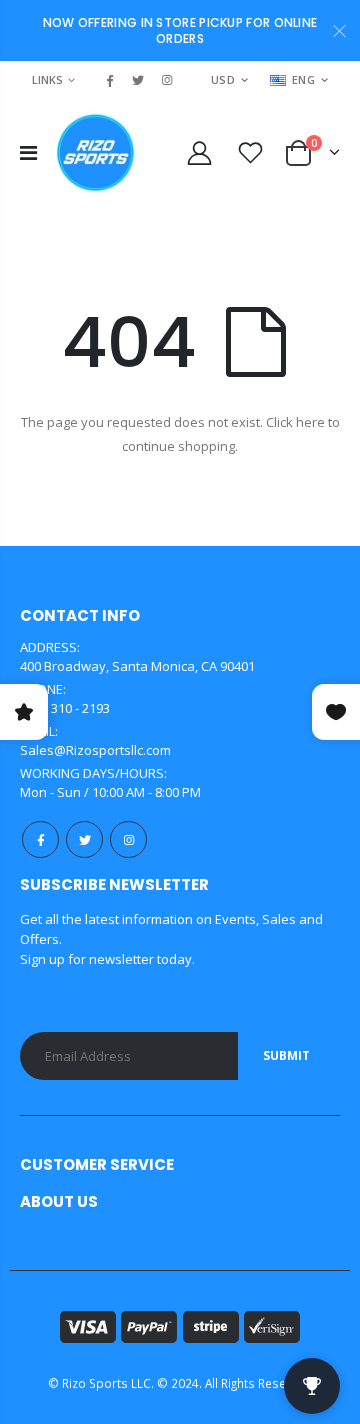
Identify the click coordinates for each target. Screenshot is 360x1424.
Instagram (128, 839)
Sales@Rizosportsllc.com (95, 750)
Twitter (84, 839)
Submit (286, 1055)
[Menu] (28, 152)
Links (47, 79)
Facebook (40, 839)
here (310, 422)
